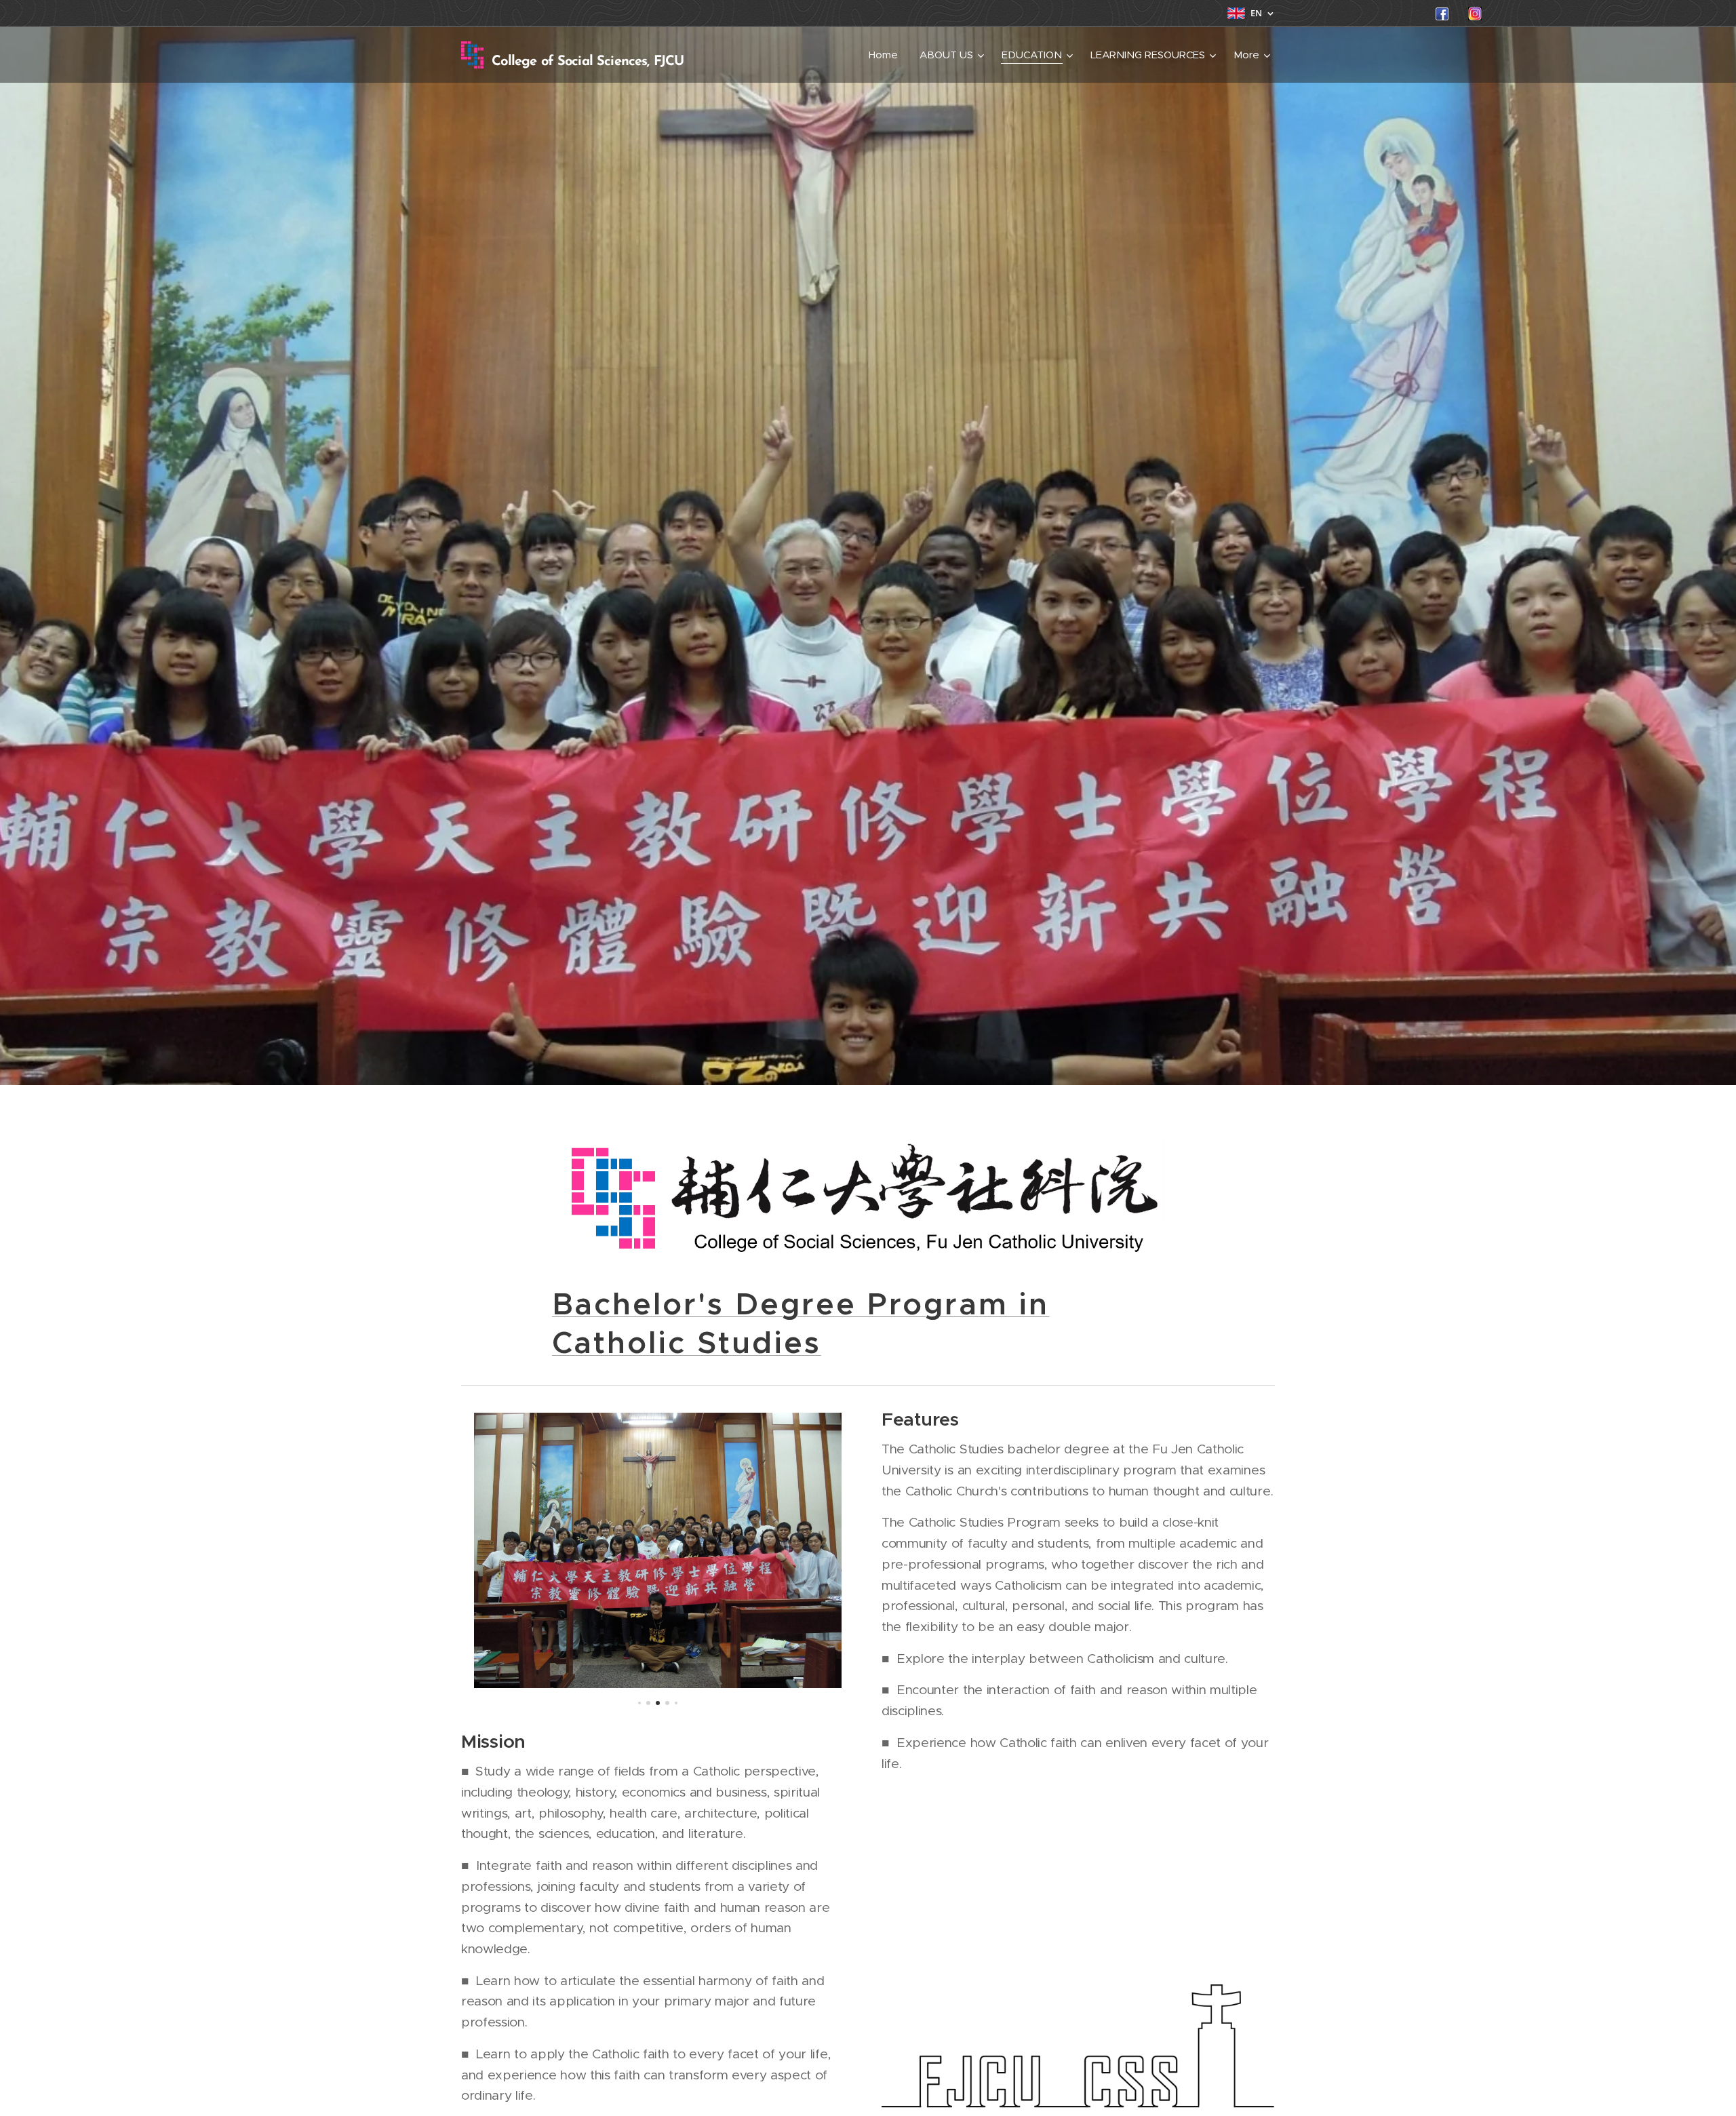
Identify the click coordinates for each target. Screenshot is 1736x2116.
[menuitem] (887, 55)
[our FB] (1442, 17)
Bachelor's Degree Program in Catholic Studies (801, 1324)
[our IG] (1475, 17)
